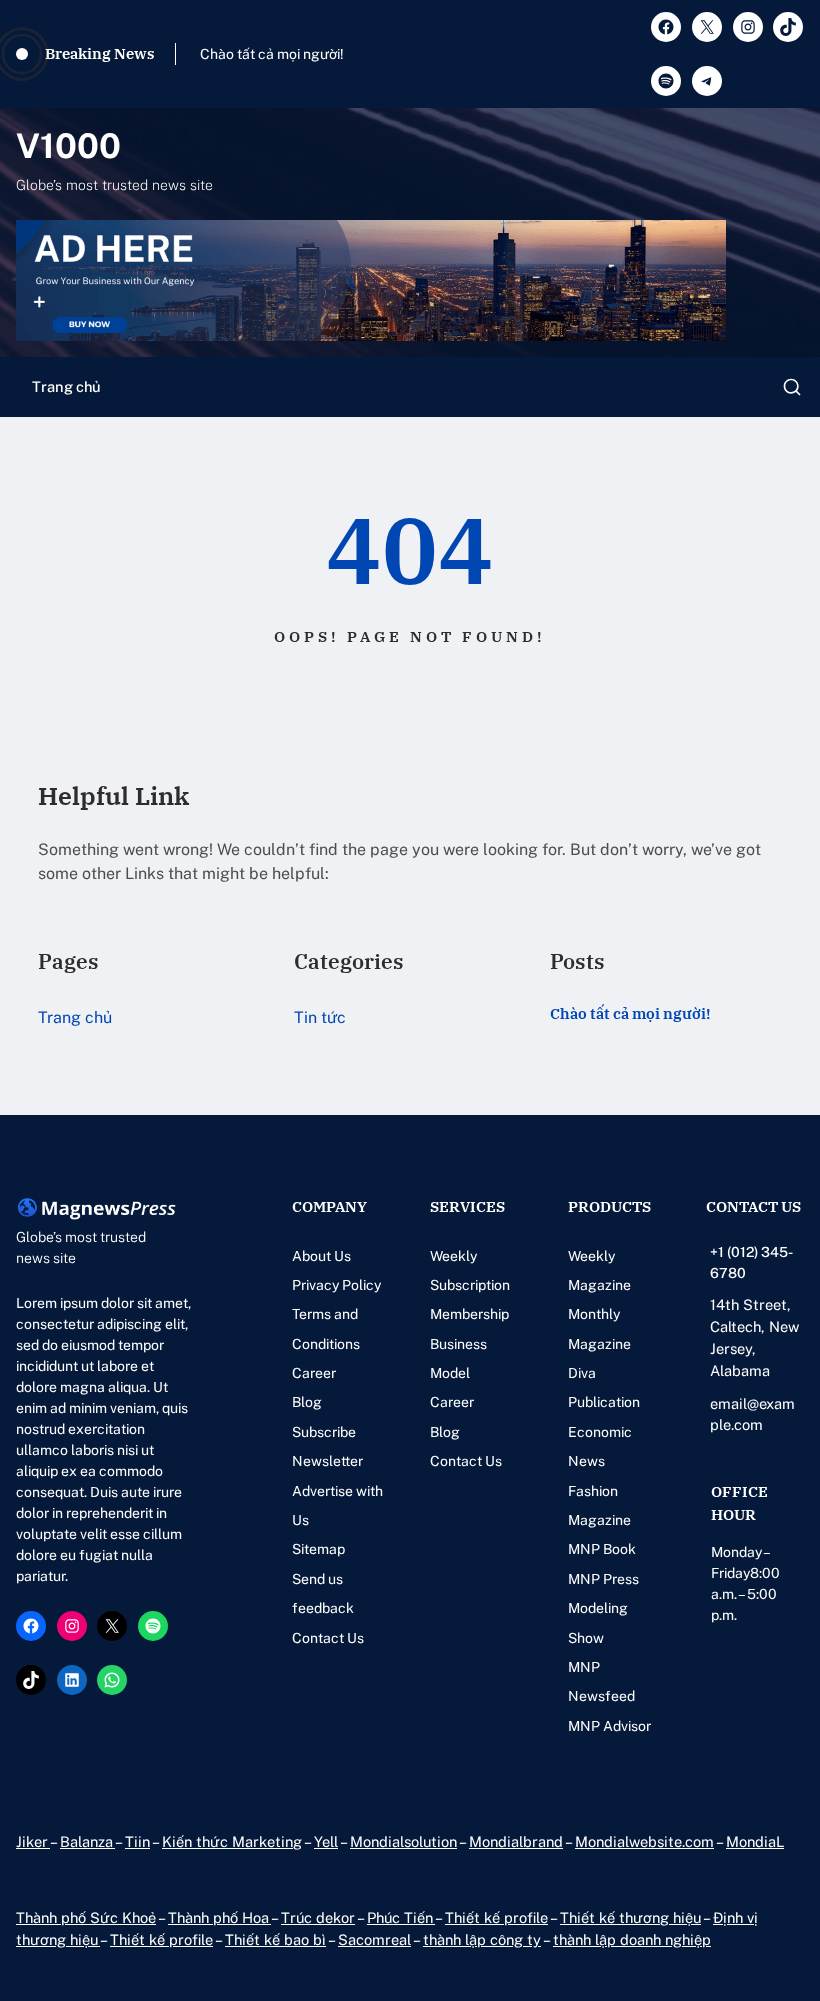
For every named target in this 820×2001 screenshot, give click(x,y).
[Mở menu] (792, 387)
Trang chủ (66, 386)
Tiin (137, 1841)
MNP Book (602, 1549)
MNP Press (603, 1579)
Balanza (87, 1841)
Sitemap (318, 1549)
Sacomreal (374, 1939)
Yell (326, 1841)
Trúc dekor (318, 1917)
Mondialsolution (403, 1841)
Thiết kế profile (496, 1917)
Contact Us (328, 1638)
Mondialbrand (516, 1841)
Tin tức (320, 1017)
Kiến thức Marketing (232, 1841)
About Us (321, 1256)
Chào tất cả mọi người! (272, 54)
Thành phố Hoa (219, 1917)
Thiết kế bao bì (275, 1939)
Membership (469, 1314)
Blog (307, 1402)
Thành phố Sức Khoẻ (86, 1917)
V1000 (68, 146)
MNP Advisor (609, 1726)
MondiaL (755, 1841)
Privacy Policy (336, 1285)
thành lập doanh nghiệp (632, 1939)
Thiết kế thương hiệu (630, 1917)
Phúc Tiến (401, 1917)
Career (314, 1373)
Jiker (33, 1841)
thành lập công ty (482, 1939)
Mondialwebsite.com (644, 1841)
